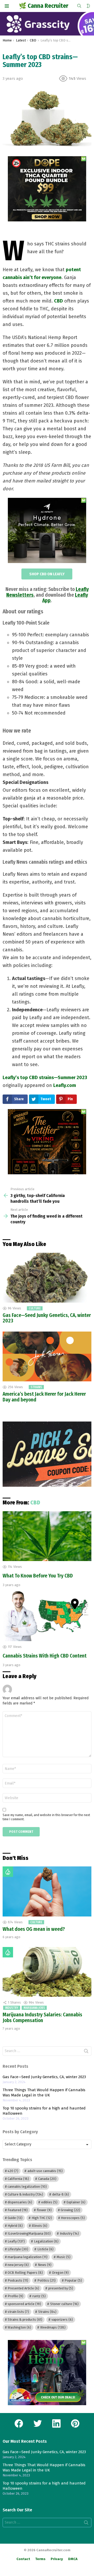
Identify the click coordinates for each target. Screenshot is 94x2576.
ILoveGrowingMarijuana (29, 2233)
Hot (8, 1872)
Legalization (46, 2241)
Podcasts (18, 2280)
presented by (61, 2288)
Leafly (16, 2241)
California (18, 2179)
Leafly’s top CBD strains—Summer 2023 (45, 1078)
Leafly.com (65, 1085)
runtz (39, 2296)
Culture (35, 1308)
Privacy (57, 2559)
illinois (40, 2226)
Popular (73, 2280)
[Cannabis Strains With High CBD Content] (47, 1616)
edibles (49, 2202)
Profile (15, 2296)
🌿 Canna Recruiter (43, 6)
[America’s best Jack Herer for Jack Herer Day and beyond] (47, 1356)
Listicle (45, 2249)
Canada (47, 2179)
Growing (70, 2210)
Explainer (76, 2202)
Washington (19, 2327)
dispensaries (20, 2202)
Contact (23, 2559)
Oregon (60, 2273)
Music (64, 2257)
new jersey (18, 2265)
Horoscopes (73, 2218)
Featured (18, 2210)
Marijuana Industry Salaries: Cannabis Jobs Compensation (42, 2018)
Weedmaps (53, 2327)
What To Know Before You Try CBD (38, 1576)
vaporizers (62, 2320)
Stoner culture (64, 2304)
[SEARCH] (79, 6)
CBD (58, 301)
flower (44, 2210)
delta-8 (61, 2194)
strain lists (18, 2312)
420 (13, 2171)
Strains (36, 1387)
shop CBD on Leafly (47, 574)
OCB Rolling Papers (25, 2273)
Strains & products (25, 2320)
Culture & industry (25, 2194)
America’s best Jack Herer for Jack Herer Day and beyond (44, 1397)
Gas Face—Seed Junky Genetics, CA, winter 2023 (47, 1318)
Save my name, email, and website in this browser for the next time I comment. (46, 1817)
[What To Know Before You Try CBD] (47, 1536)
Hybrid (15, 2226)
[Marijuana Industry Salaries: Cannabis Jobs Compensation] (47, 1972)
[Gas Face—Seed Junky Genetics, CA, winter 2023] (47, 1278)
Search (86, 2052)
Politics (46, 2280)
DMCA (73, 2559)
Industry (12, 2008)
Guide (15, 2218)
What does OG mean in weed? (34, 1929)
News (45, 2265)
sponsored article (24, 2304)
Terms (40, 2559)
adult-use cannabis (45, 2171)
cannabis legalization (27, 2187)
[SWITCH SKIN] (88, 6)
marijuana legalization (28, 2257)
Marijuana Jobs (34, 2008)
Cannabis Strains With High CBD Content (45, 1656)
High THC (42, 2218)
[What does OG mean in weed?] (47, 1891)
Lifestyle (18, 2249)
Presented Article (23, 2288)
